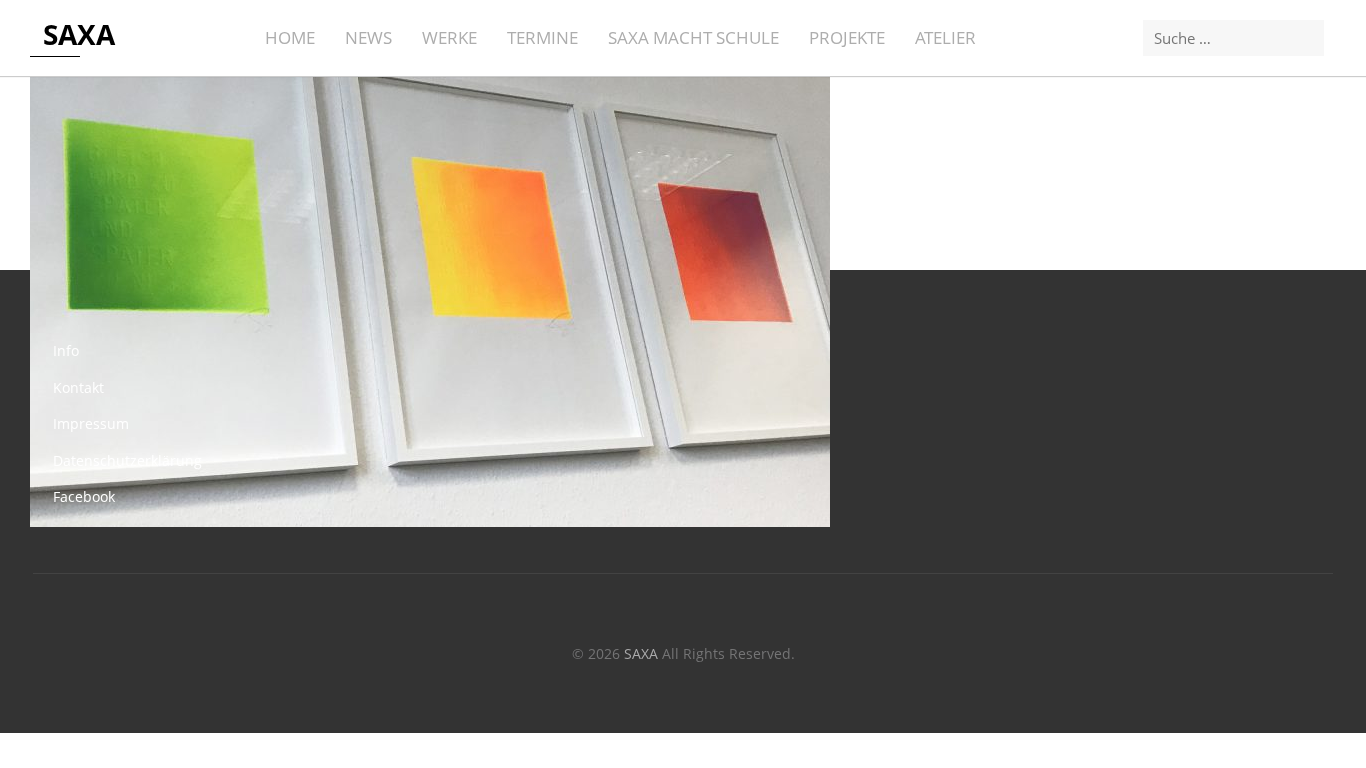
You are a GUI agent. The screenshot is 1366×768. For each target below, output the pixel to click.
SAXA (79, 34)
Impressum (91, 423)
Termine (542, 37)
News (368, 37)
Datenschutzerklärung (127, 460)
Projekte (847, 37)
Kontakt (78, 387)
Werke (449, 37)
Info (66, 350)
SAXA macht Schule (693, 37)
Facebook (84, 496)
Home (290, 37)
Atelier (945, 37)
